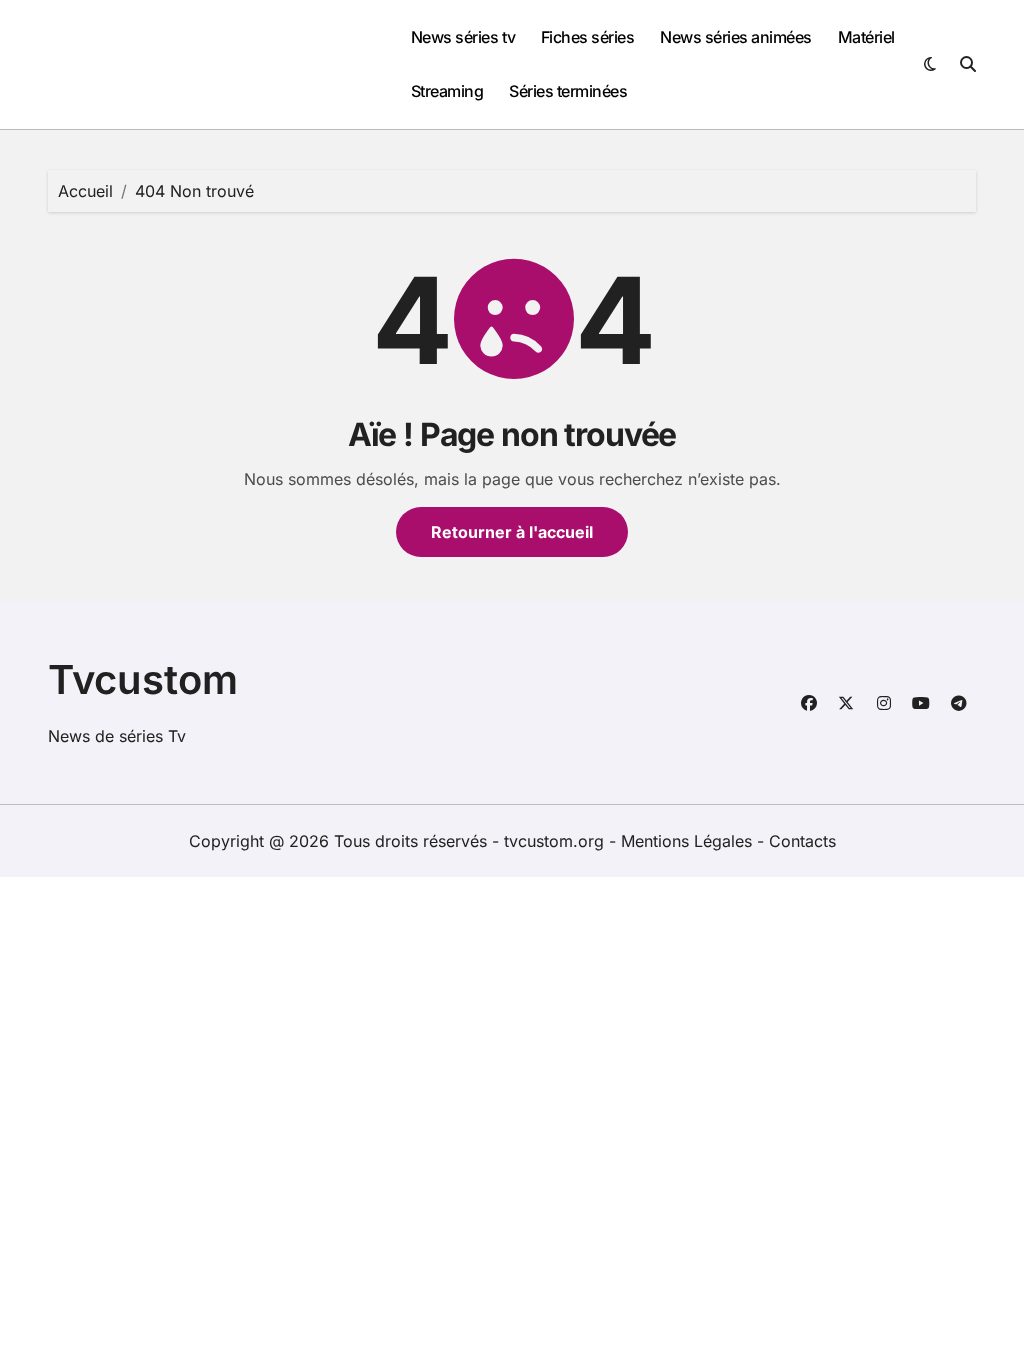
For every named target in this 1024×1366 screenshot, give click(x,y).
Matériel (866, 37)
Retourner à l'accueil (512, 532)
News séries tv (463, 37)
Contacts (802, 841)
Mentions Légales (689, 841)
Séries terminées (568, 91)
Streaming (447, 91)
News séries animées (736, 37)
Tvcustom (143, 679)
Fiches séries (588, 37)
